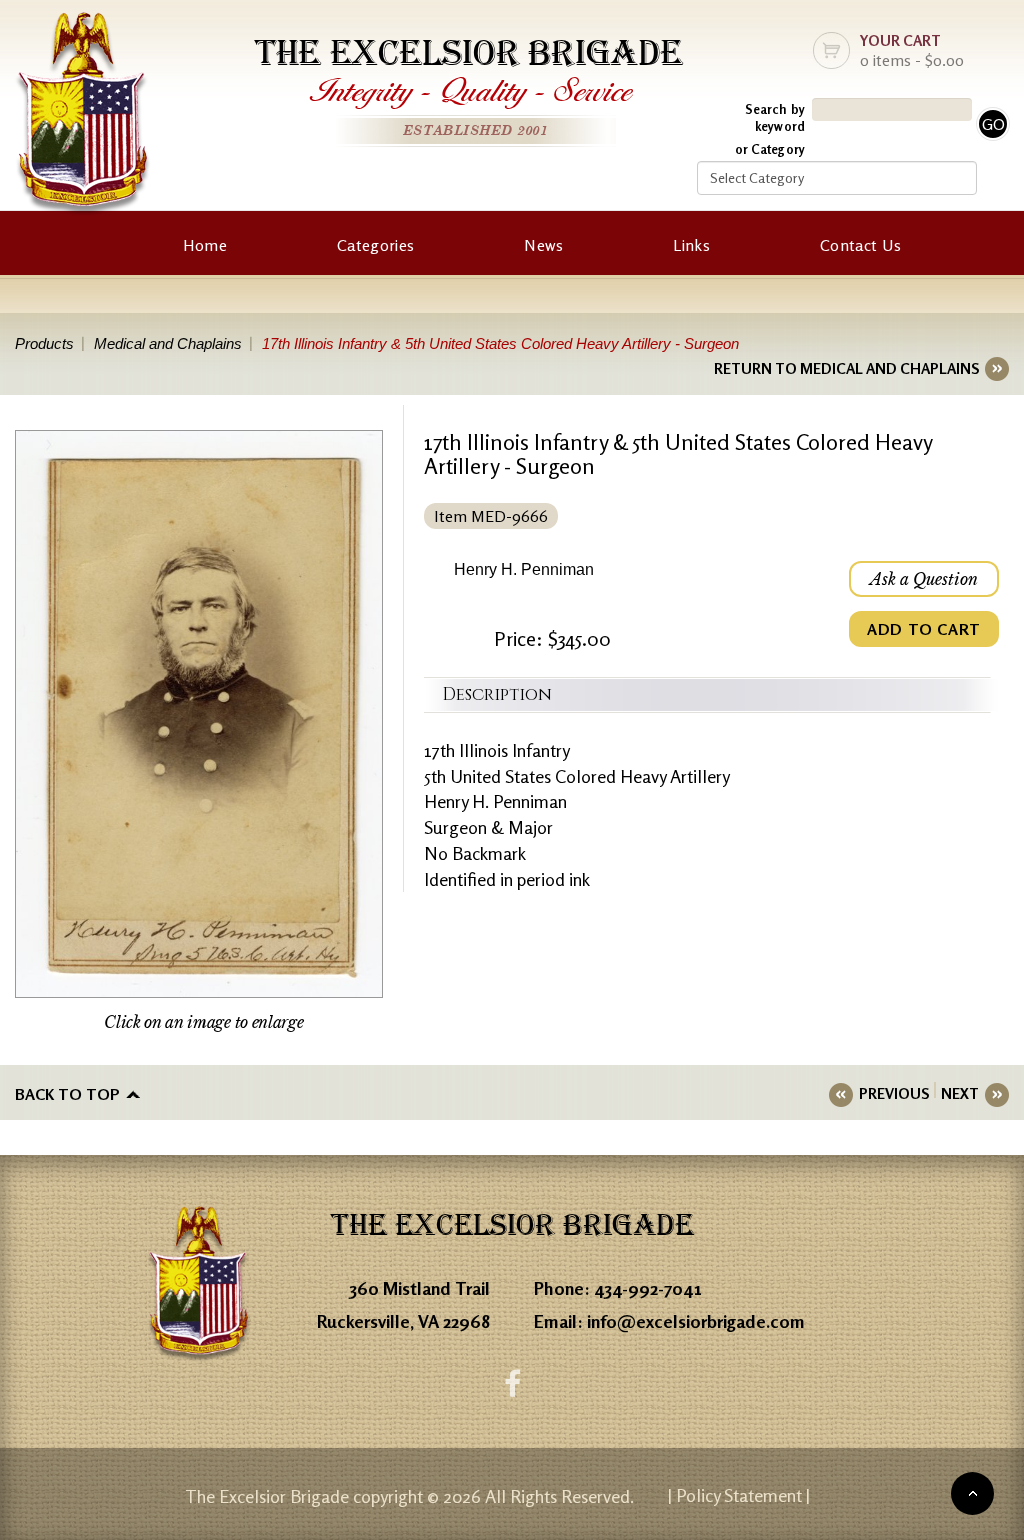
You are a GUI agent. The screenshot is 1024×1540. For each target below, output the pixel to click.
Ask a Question (924, 579)
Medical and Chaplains (168, 343)
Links (691, 245)
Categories (375, 245)
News (543, 245)
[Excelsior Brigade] (83, 117)
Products (44, 343)
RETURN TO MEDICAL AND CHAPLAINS (846, 368)
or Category (770, 149)
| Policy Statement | (739, 1495)
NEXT (960, 1093)
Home (205, 245)
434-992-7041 (648, 1288)
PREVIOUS (894, 1093)
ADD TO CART (924, 629)
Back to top (67, 1094)
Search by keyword (775, 117)
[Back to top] (972, 1493)
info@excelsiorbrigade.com (696, 1321)
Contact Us (860, 245)
